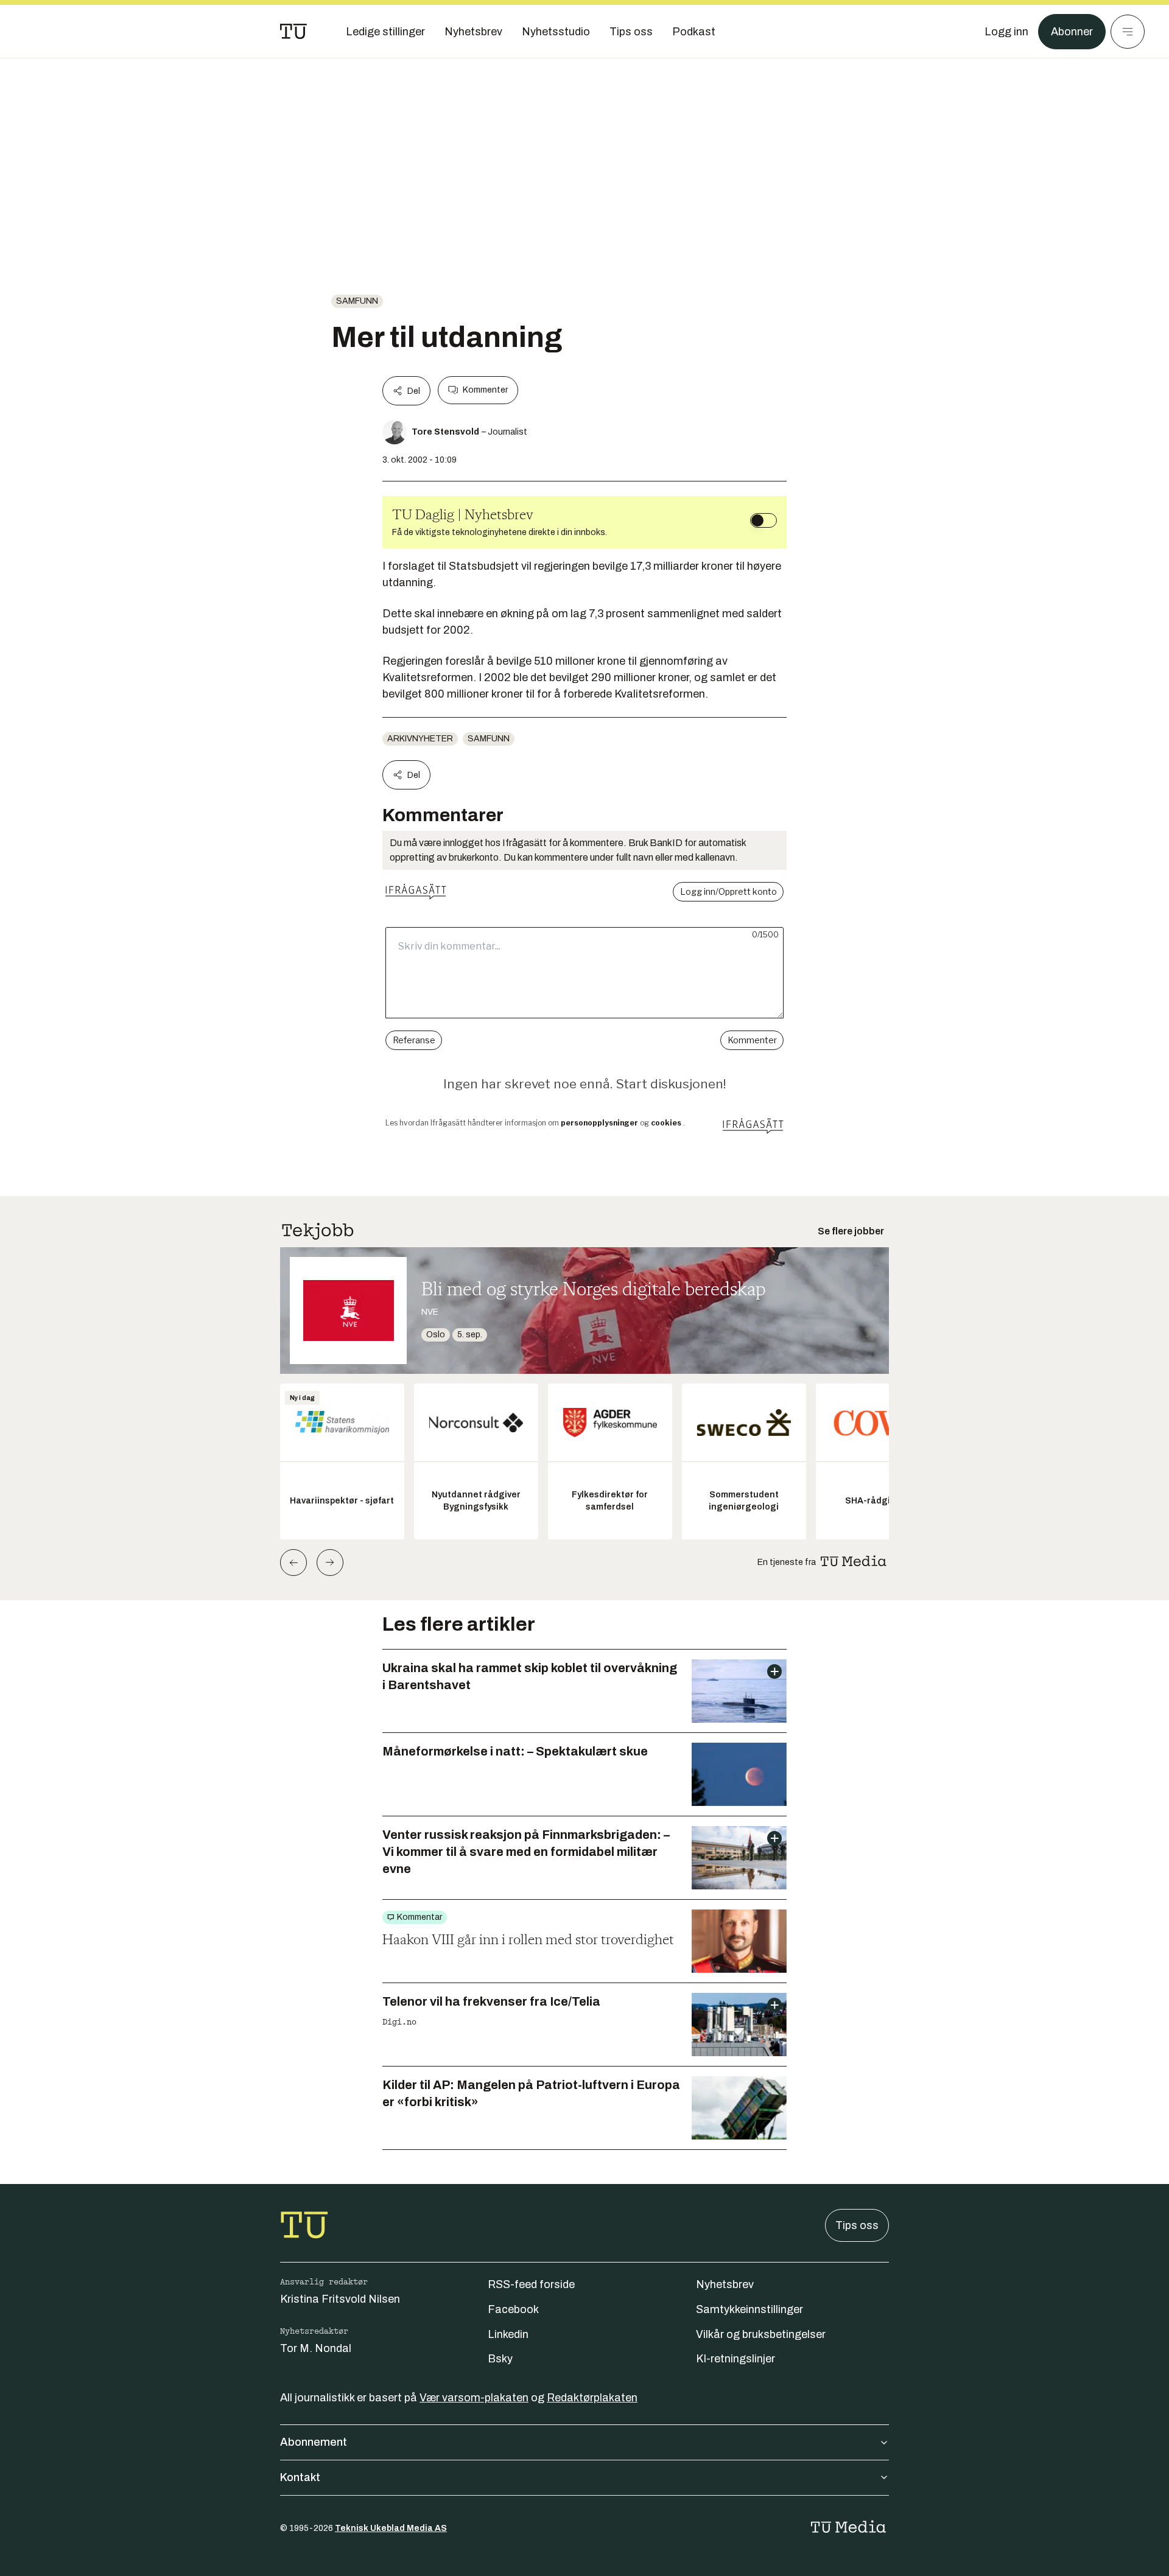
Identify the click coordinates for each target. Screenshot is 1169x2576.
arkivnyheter (420, 739)
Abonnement (314, 2442)
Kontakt (300, 2477)
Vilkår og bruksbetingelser (761, 2334)
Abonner (1072, 32)
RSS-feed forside (531, 2284)
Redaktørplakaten (592, 2398)
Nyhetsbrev (725, 2284)
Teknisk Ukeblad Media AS (391, 2528)
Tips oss (857, 2225)
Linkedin (508, 2334)
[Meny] (1128, 32)
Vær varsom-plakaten (474, 2398)
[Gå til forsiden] (293, 32)
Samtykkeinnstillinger (749, 2309)
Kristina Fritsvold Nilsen (340, 2299)
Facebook (513, 2309)
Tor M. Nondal (316, 2348)
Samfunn (357, 301)
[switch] (764, 520)
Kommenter (485, 390)
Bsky (500, 2359)
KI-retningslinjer (735, 2359)
